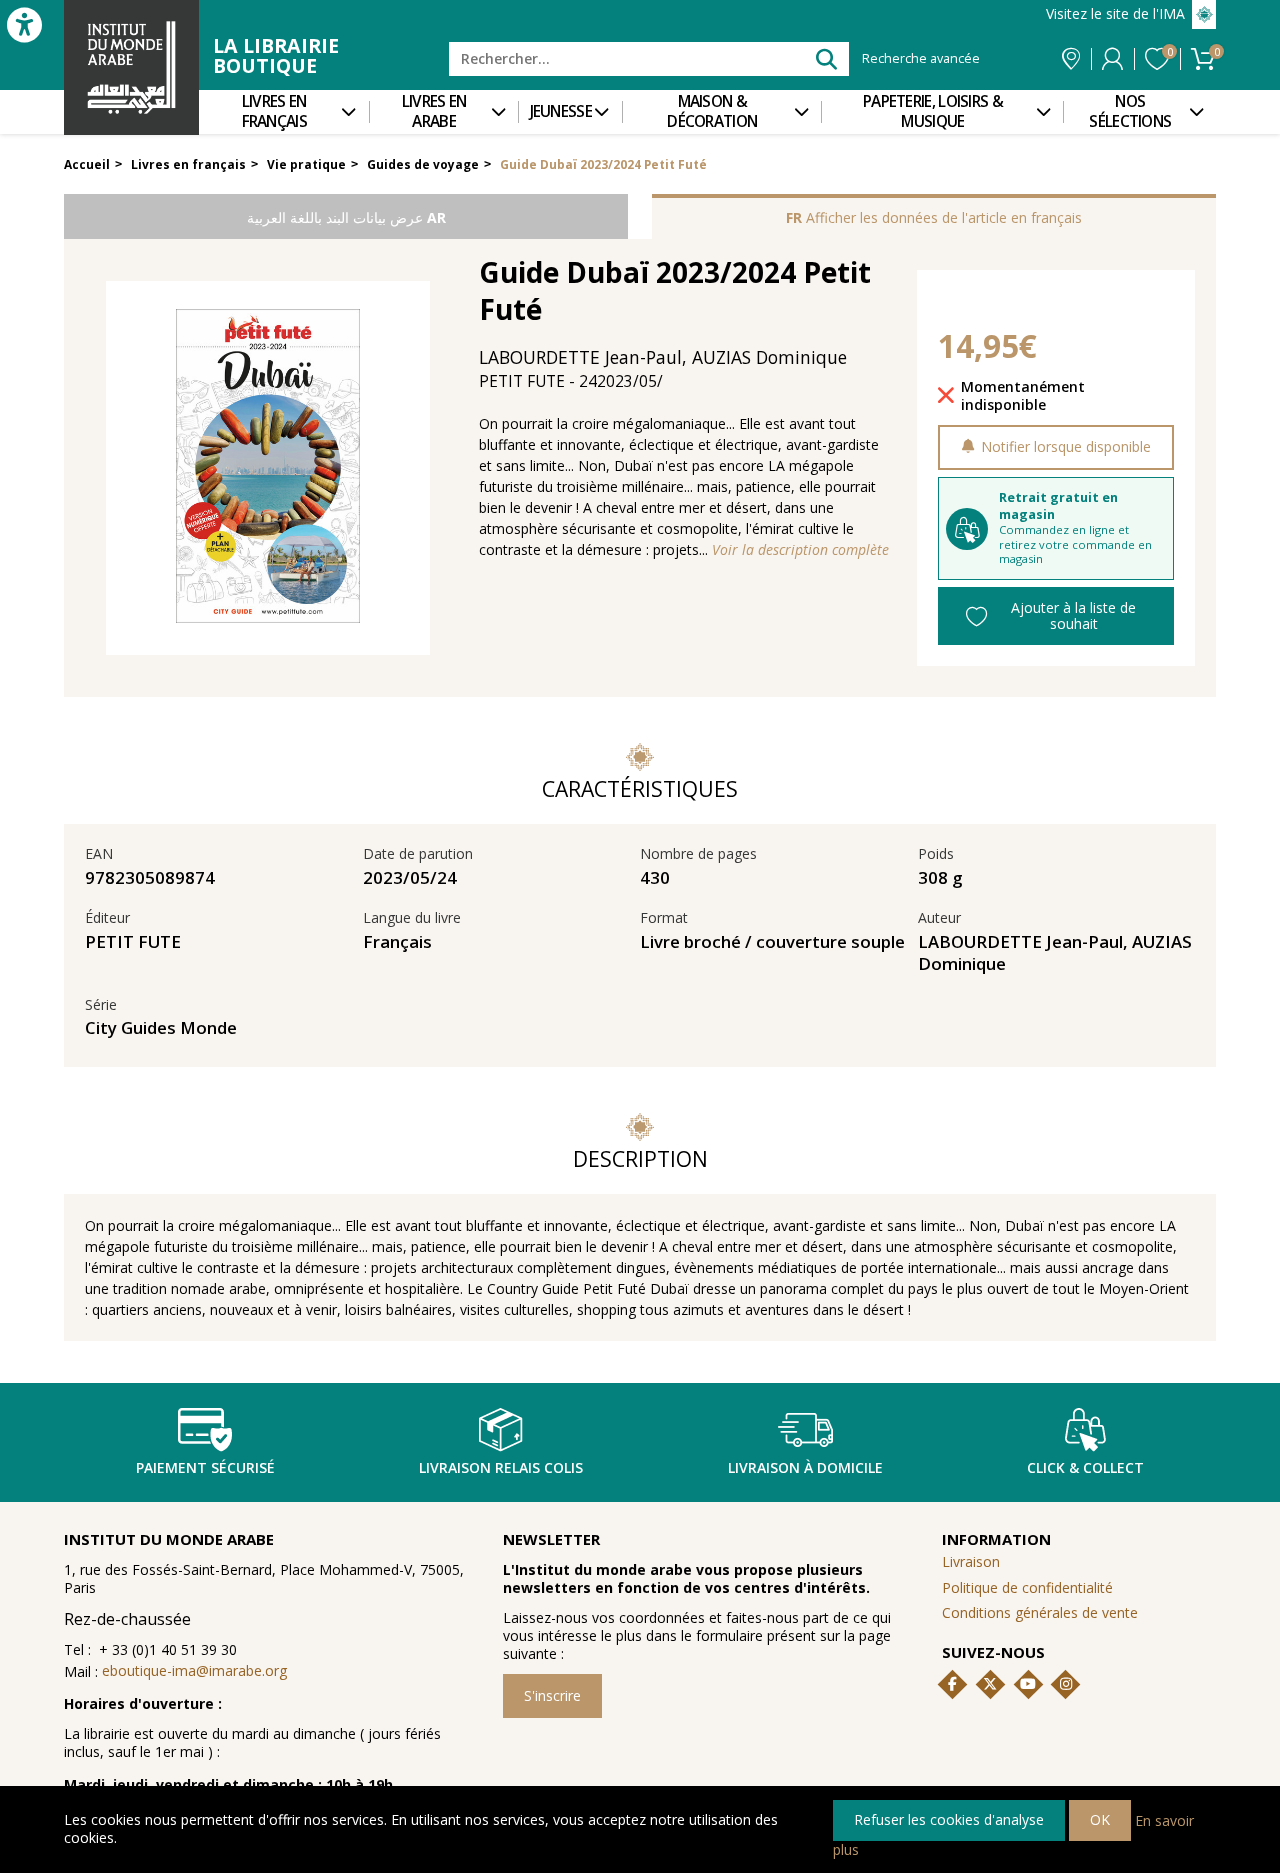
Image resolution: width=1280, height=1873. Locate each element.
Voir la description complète (800, 550)
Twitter (990, 1684)
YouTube (1028, 1684)
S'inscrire (552, 1695)
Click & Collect (1085, 1467)
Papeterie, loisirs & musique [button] (933, 111)
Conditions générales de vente (1040, 1612)
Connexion (1112, 59)
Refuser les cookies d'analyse (949, 1819)
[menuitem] (284, 112)
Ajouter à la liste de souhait (1073, 615)
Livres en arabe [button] (434, 111)
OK (1100, 1819)
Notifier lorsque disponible (1066, 446)
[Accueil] (131, 67)
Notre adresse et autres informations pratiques (1071, 59)
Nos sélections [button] (1130, 111)
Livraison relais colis (501, 1467)
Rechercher (825, 58)
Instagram (1066, 1684)
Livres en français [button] (274, 111)
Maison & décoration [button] (712, 111)
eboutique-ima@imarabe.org (194, 1670)
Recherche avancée (921, 59)
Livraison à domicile (805, 1467)
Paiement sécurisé (205, 1467)
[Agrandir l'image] (268, 468)
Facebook (953, 1684)
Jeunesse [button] (561, 111)
